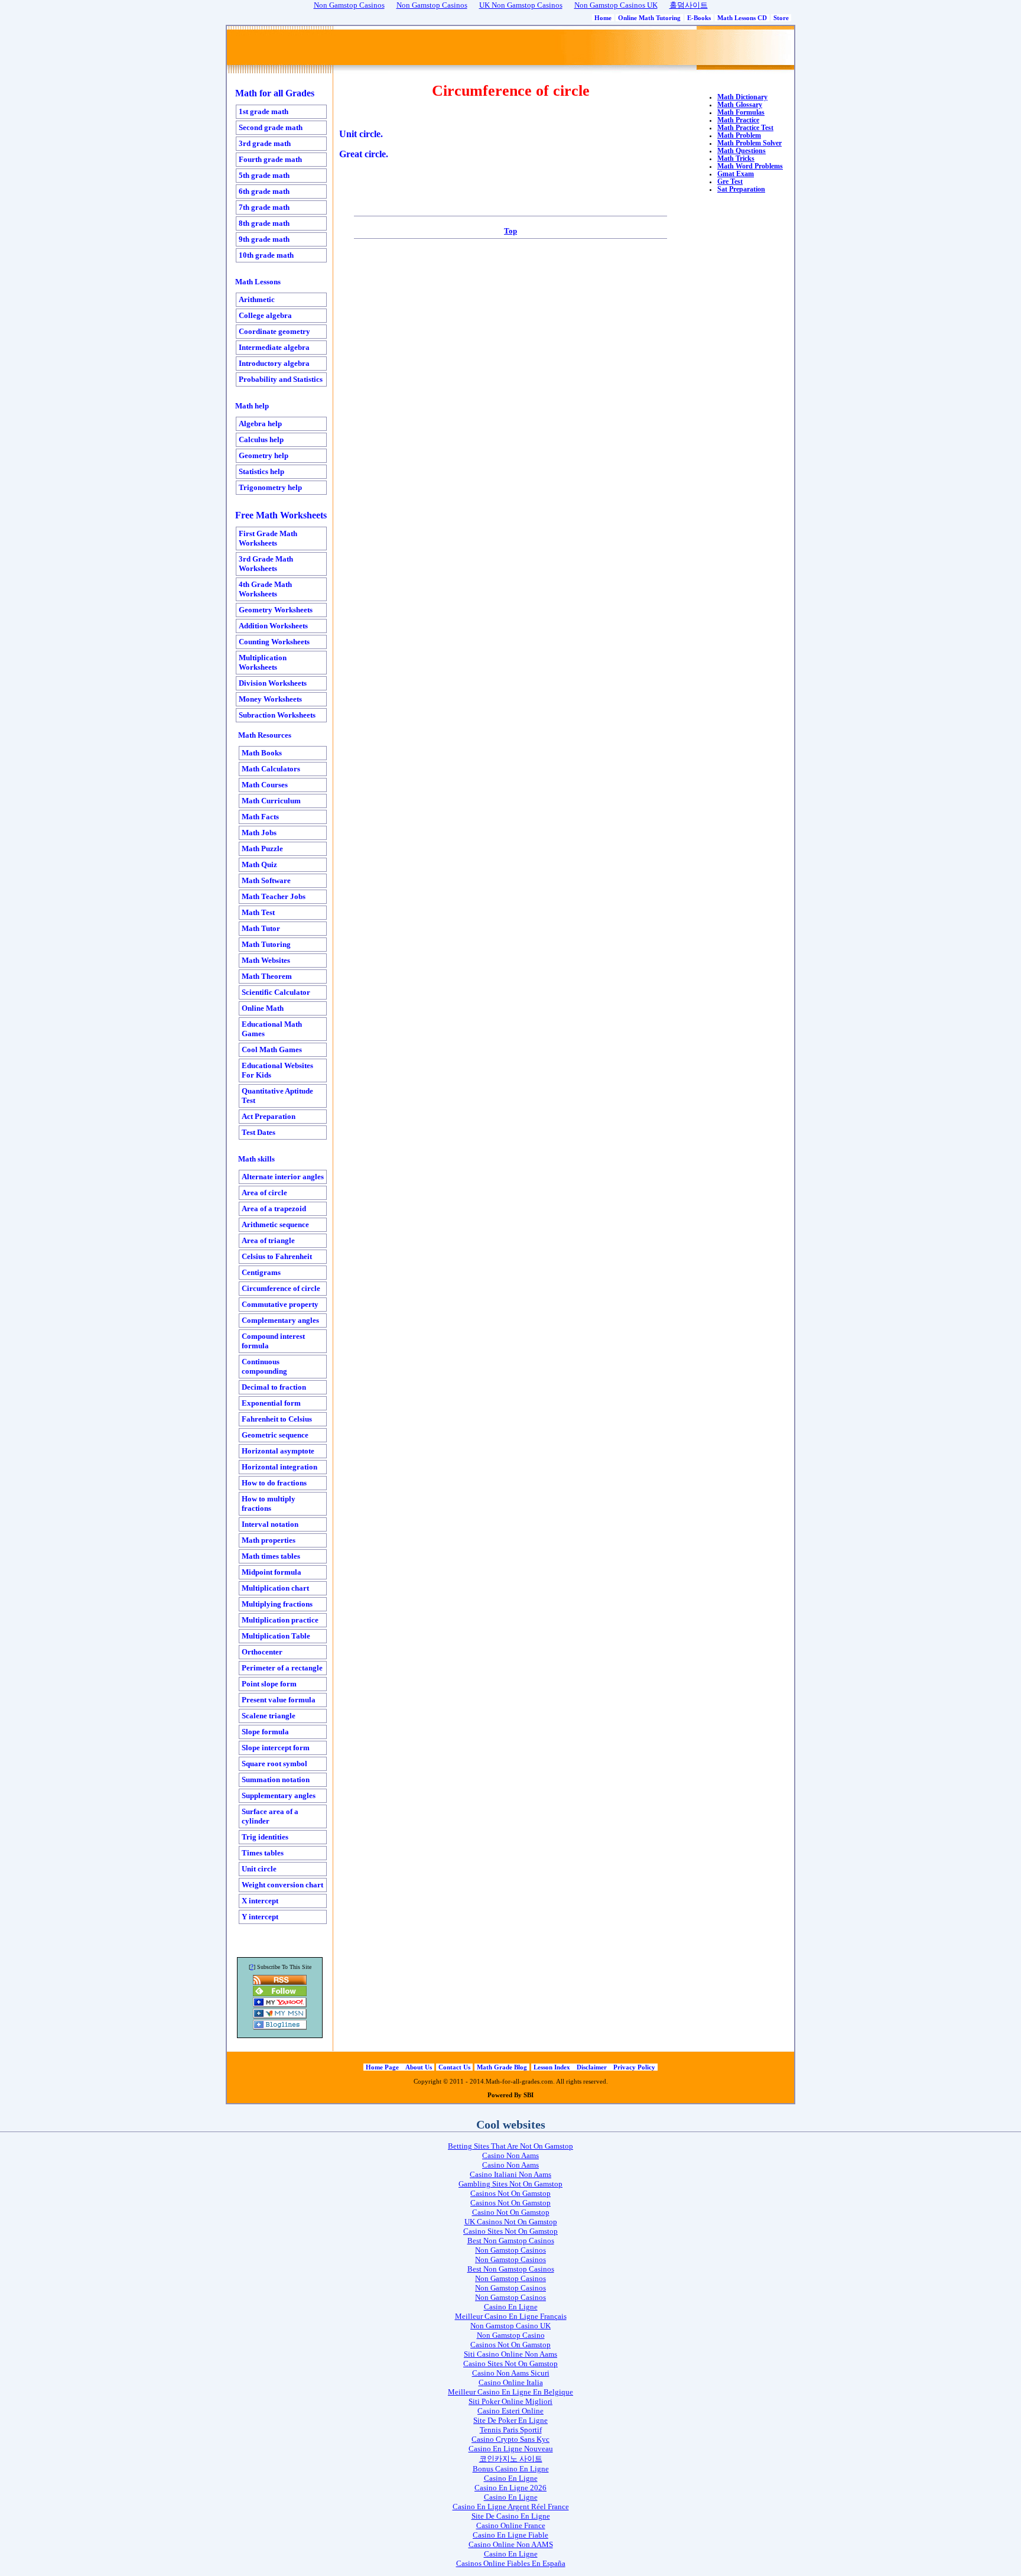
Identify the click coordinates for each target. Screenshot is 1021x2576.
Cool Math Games (272, 1049)
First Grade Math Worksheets (268, 538)
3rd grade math (265, 143)
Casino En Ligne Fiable (510, 2535)
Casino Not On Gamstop (511, 2212)
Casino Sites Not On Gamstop (510, 2231)
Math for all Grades (275, 93)
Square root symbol (274, 1764)
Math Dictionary (742, 97)
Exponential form (271, 1403)
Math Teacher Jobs (274, 896)
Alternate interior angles (283, 1177)
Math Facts (260, 817)
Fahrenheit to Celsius (277, 1419)
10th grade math (266, 255)
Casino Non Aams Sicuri (511, 2373)
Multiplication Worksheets (263, 662)
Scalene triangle (269, 1716)
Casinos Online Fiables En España (511, 2563)
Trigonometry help (270, 487)
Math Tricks (736, 159)
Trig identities (265, 1837)
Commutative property (280, 1304)
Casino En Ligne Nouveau (511, 2449)
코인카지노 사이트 (511, 2459)
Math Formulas (741, 113)
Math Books (262, 753)
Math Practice (738, 120)
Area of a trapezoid (274, 1208)
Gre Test (730, 182)
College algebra (265, 315)
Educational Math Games (272, 1029)
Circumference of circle (281, 1288)
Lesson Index (553, 2067)
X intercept (260, 1901)
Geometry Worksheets (276, 610)
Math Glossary (740, 105)
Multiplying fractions (277, 1604)
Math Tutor (261, 928)
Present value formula (279, 1700)
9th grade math (264, 239)
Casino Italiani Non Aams (510, 2174)
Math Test (258, 912)
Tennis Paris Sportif (511, 2430)
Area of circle (264, 1193)
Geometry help (264, 455)
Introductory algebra (274, 363)
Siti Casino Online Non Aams (510, 2354)
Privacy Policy (634, 2067)
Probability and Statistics (281, 379)
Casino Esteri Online (510, 2411)
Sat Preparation (741, 189)
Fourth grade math (270, 159)
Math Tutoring (266, 944)
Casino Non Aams (510, 2155)
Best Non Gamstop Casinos (511, 2241)
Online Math (263, 1008)
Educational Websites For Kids (277, 1070)
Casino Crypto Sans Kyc (510, 2439)
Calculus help (261, 439)
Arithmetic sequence (275, 1224)
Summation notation (276, 1779)
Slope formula (265, 1732)
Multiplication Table (276, 1636)
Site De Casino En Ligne (511, 2516)
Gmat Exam (736, 174)
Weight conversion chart (282, 1885)
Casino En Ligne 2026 (510, 2488)
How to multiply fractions (269, 1503)
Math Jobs (259, 833)
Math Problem (739, 136)
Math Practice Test (745, 128)
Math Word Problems (750, 166)
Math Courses (265, 785)
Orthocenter (262, 1652)
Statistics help (261, 471)
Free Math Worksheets (281, 515)
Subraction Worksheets (277, 715)
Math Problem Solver (750, 143)
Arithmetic (257, 299)
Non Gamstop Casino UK (510, 2326)
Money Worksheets (270, 699)
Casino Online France (511, 2525)
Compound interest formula (273, 1341)
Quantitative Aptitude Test (277, 1096)
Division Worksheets (273, 683)
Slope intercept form (276, 1748)
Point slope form (269, 1684)
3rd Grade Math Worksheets (266, 564)
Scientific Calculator (276, 992)
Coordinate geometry (274, 331)
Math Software (266, 880)
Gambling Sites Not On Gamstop (510, 2184)
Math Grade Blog (502, 2067)
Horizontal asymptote (278, 1451)
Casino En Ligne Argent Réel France (511, 2507)
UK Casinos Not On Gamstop (511, 2222)
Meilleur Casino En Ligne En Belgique (510, 2392)
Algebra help (260, 424)
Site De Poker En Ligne (510, 2420)
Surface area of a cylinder (270, 1816)
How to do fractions (274, 1483)
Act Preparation (269, 1116)
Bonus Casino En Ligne (511, 2469)
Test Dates (258, 1132)
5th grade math (264, 175)
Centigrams (261, 1272)
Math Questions (742, 151)
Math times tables (271, 1556)
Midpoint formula (271, 1572)
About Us (419, 2067)
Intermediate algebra (274, 347)
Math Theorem (267, 976)
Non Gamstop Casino (511, 2335)
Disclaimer (593, 2067)
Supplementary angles (279, 1795)
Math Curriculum (271, 801)
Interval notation (270, 1524)
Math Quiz (259, 864)
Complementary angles (280, 1320)
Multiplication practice (280, 1620)
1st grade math (264, 111)
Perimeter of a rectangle (282, 1668)
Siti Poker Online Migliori (510, 2401)
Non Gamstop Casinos (510, 2250)
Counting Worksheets (274, 642)
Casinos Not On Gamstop (510, 2193)
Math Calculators (271, 769)
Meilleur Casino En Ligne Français (511, 2316)
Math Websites (266, 960)
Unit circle (259, 1869)
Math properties (269, 1540)
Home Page (383, 2067)
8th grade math (264, 223)
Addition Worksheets (273, 626)
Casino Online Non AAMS (511, 2544)
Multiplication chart (275, 1588)
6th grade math (264, 191)
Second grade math (271, 127)
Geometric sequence (275, 1435)
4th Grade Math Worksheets (265, 589)
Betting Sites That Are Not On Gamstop (510, 2146)
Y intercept (260, 1917)
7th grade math (264, 207)
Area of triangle (268, 1240)
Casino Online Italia (511, 2382)
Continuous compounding (264, 1366)
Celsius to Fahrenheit (277, 1256)
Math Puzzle (262, 849)
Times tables (263, 1853)
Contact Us (454, 2067)
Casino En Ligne (511, 2307)
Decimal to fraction (274, 1387)
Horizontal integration (279, 1467)
